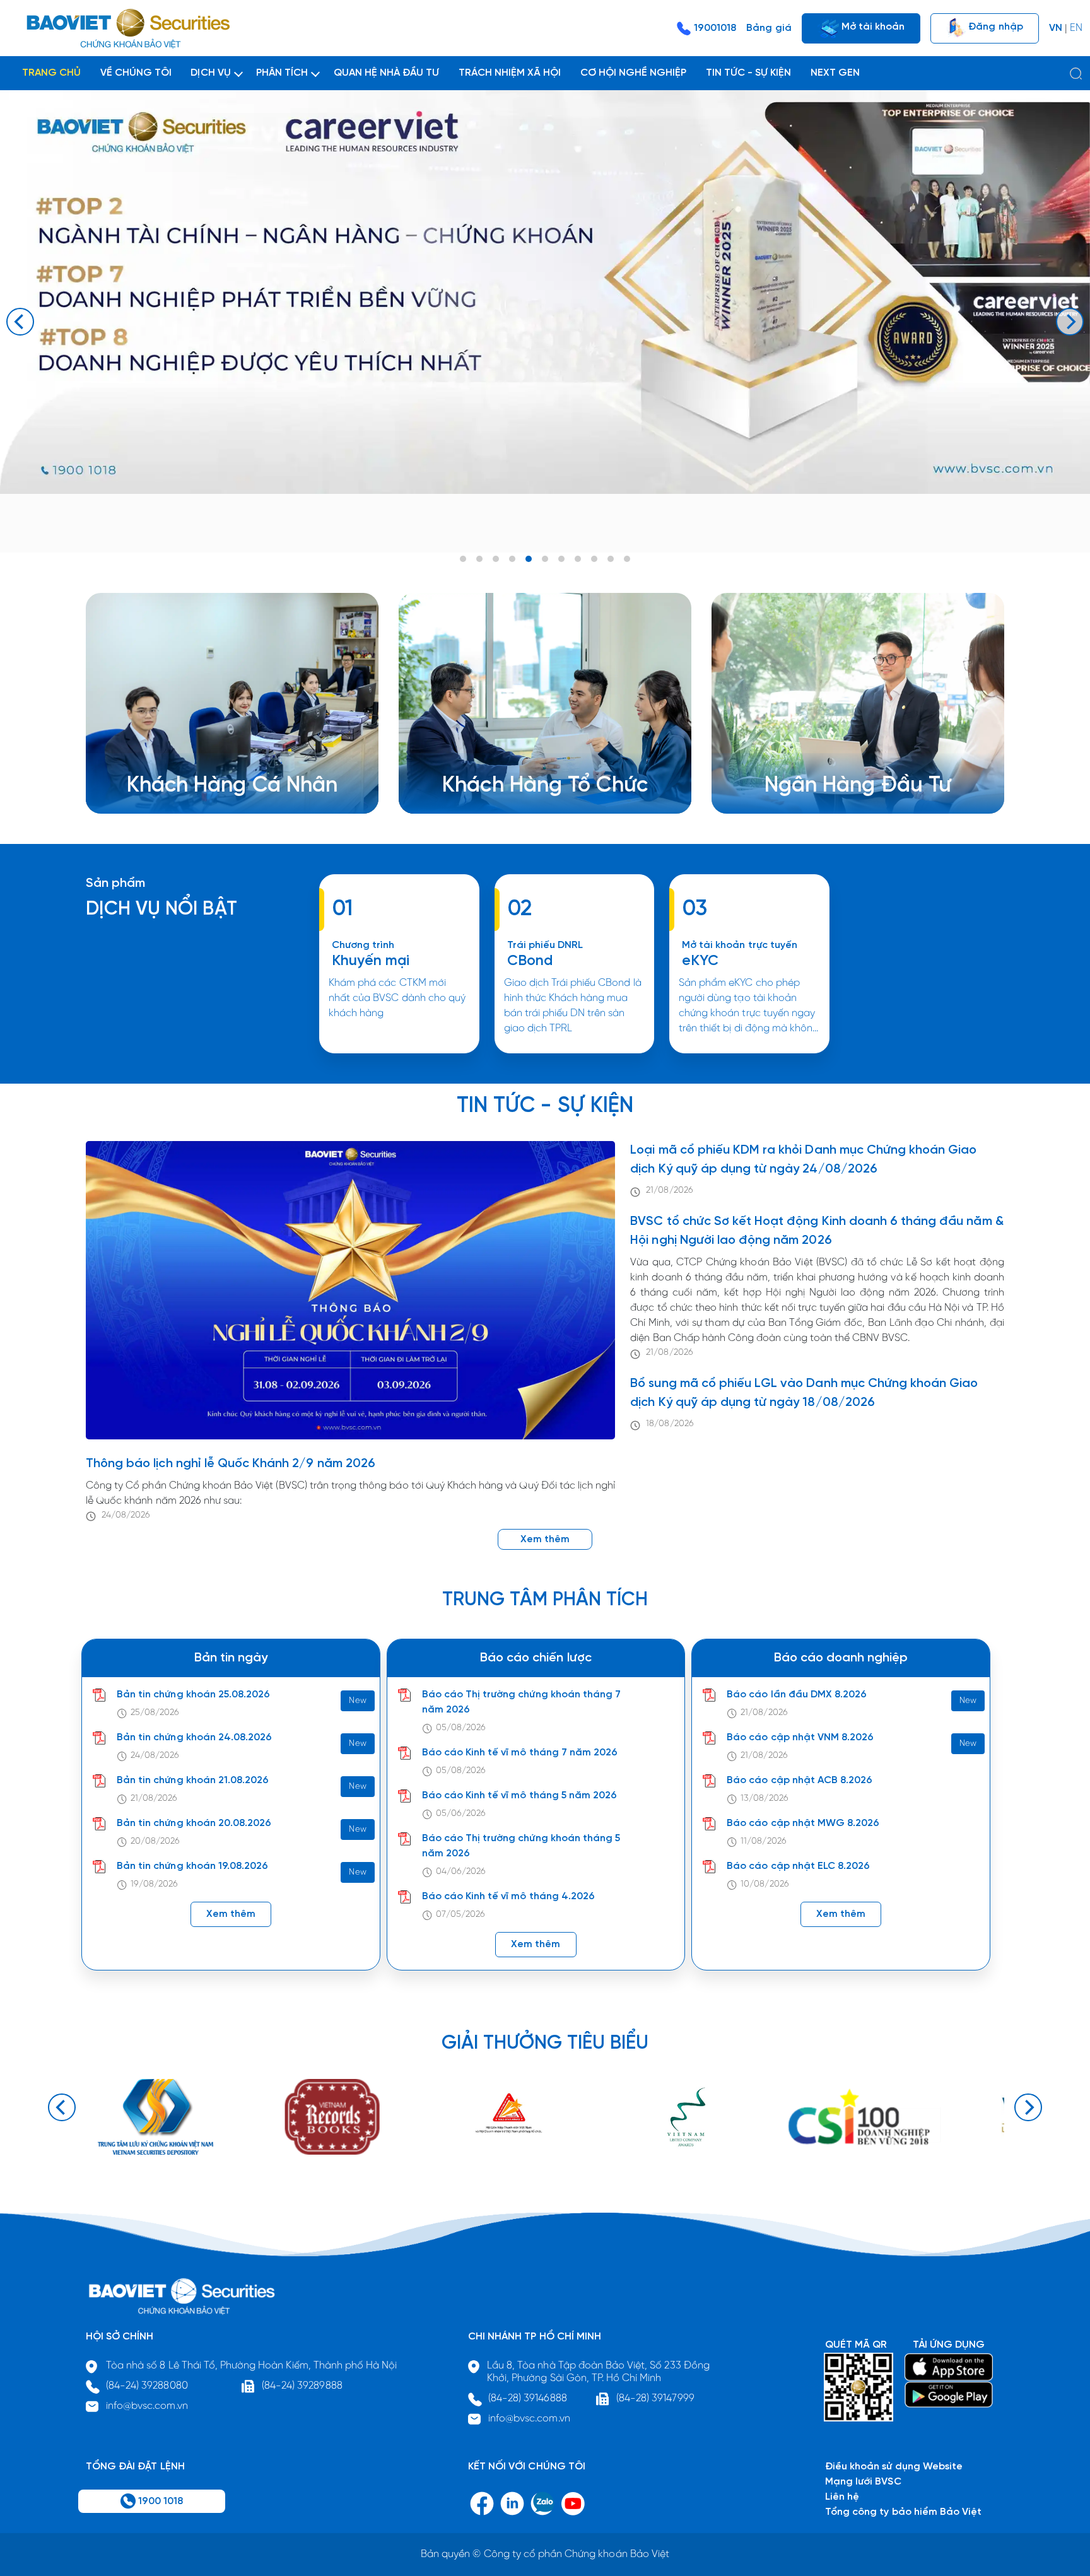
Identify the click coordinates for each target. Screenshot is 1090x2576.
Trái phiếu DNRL (545, 945)
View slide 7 (561, 559)
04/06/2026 (461, 1872)
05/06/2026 (461, 1814)
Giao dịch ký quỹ (186, 787)
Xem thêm (574, 1052)
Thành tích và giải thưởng (844, 757)
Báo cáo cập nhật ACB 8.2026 (800, 1780)
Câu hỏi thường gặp (832, 772)
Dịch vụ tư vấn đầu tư (512, 772)
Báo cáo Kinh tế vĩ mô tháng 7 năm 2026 (520, 1753)
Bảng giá (769, 28)
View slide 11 (627, 559)
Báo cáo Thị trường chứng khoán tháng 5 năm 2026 (521, 1846)
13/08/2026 (764, 1799)
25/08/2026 (155, 1713)
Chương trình (363, 945)
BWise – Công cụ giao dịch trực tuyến (235, 742)
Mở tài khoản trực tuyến (740, 945)
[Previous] (20, 322)
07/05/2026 (460, 1915)
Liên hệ (801, 787)
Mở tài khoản (872, 26)
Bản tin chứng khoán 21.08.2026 (193, 1780)
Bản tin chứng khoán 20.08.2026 (194, 1823)
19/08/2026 (154, 1884)
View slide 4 (512, 559)
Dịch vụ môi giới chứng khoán (215, 757)
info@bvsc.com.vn (147, 2406)
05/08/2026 (461, 1728)
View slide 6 (545, 559)
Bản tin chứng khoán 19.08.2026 (192, 1866)
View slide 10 (611, 559)
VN (1056, 28)
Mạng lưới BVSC (863, 2482)
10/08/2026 (765, 1884)
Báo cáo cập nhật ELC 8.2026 (798, 1866)
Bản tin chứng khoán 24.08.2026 (194, 1737)
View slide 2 (479, 559)
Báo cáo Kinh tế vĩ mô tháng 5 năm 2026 (520, 1795)
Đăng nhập (994, 26)
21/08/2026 (669, 1191)
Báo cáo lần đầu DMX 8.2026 (797, 1695)
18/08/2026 (670, 1424)
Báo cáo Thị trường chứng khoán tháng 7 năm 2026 (522, 1702)
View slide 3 (496, 559)
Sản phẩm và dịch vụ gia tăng (532, 757)
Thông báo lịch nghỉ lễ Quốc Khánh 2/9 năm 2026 (231, 1464)
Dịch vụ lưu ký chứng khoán (210, 772)
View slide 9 (594, 559)
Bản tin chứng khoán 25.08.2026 (193, 1695)
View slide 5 (529, 559)
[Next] (1070, 322)
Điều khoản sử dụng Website (894, 2467)
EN (1076, 28)
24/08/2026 (126, 1515)
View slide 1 (463, 559)
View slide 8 (578, 559)
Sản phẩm (115, 883)
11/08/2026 (763, 1841)
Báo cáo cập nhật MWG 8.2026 (803, 1823)
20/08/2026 (155, 1841)
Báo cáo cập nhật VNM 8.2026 (800, 1737)
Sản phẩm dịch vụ (826, 742)
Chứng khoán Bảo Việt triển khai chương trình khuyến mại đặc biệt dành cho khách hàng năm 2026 (399, 1052)
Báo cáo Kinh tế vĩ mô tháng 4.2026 (508, 1896)
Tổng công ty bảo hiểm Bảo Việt (903, 2512)
